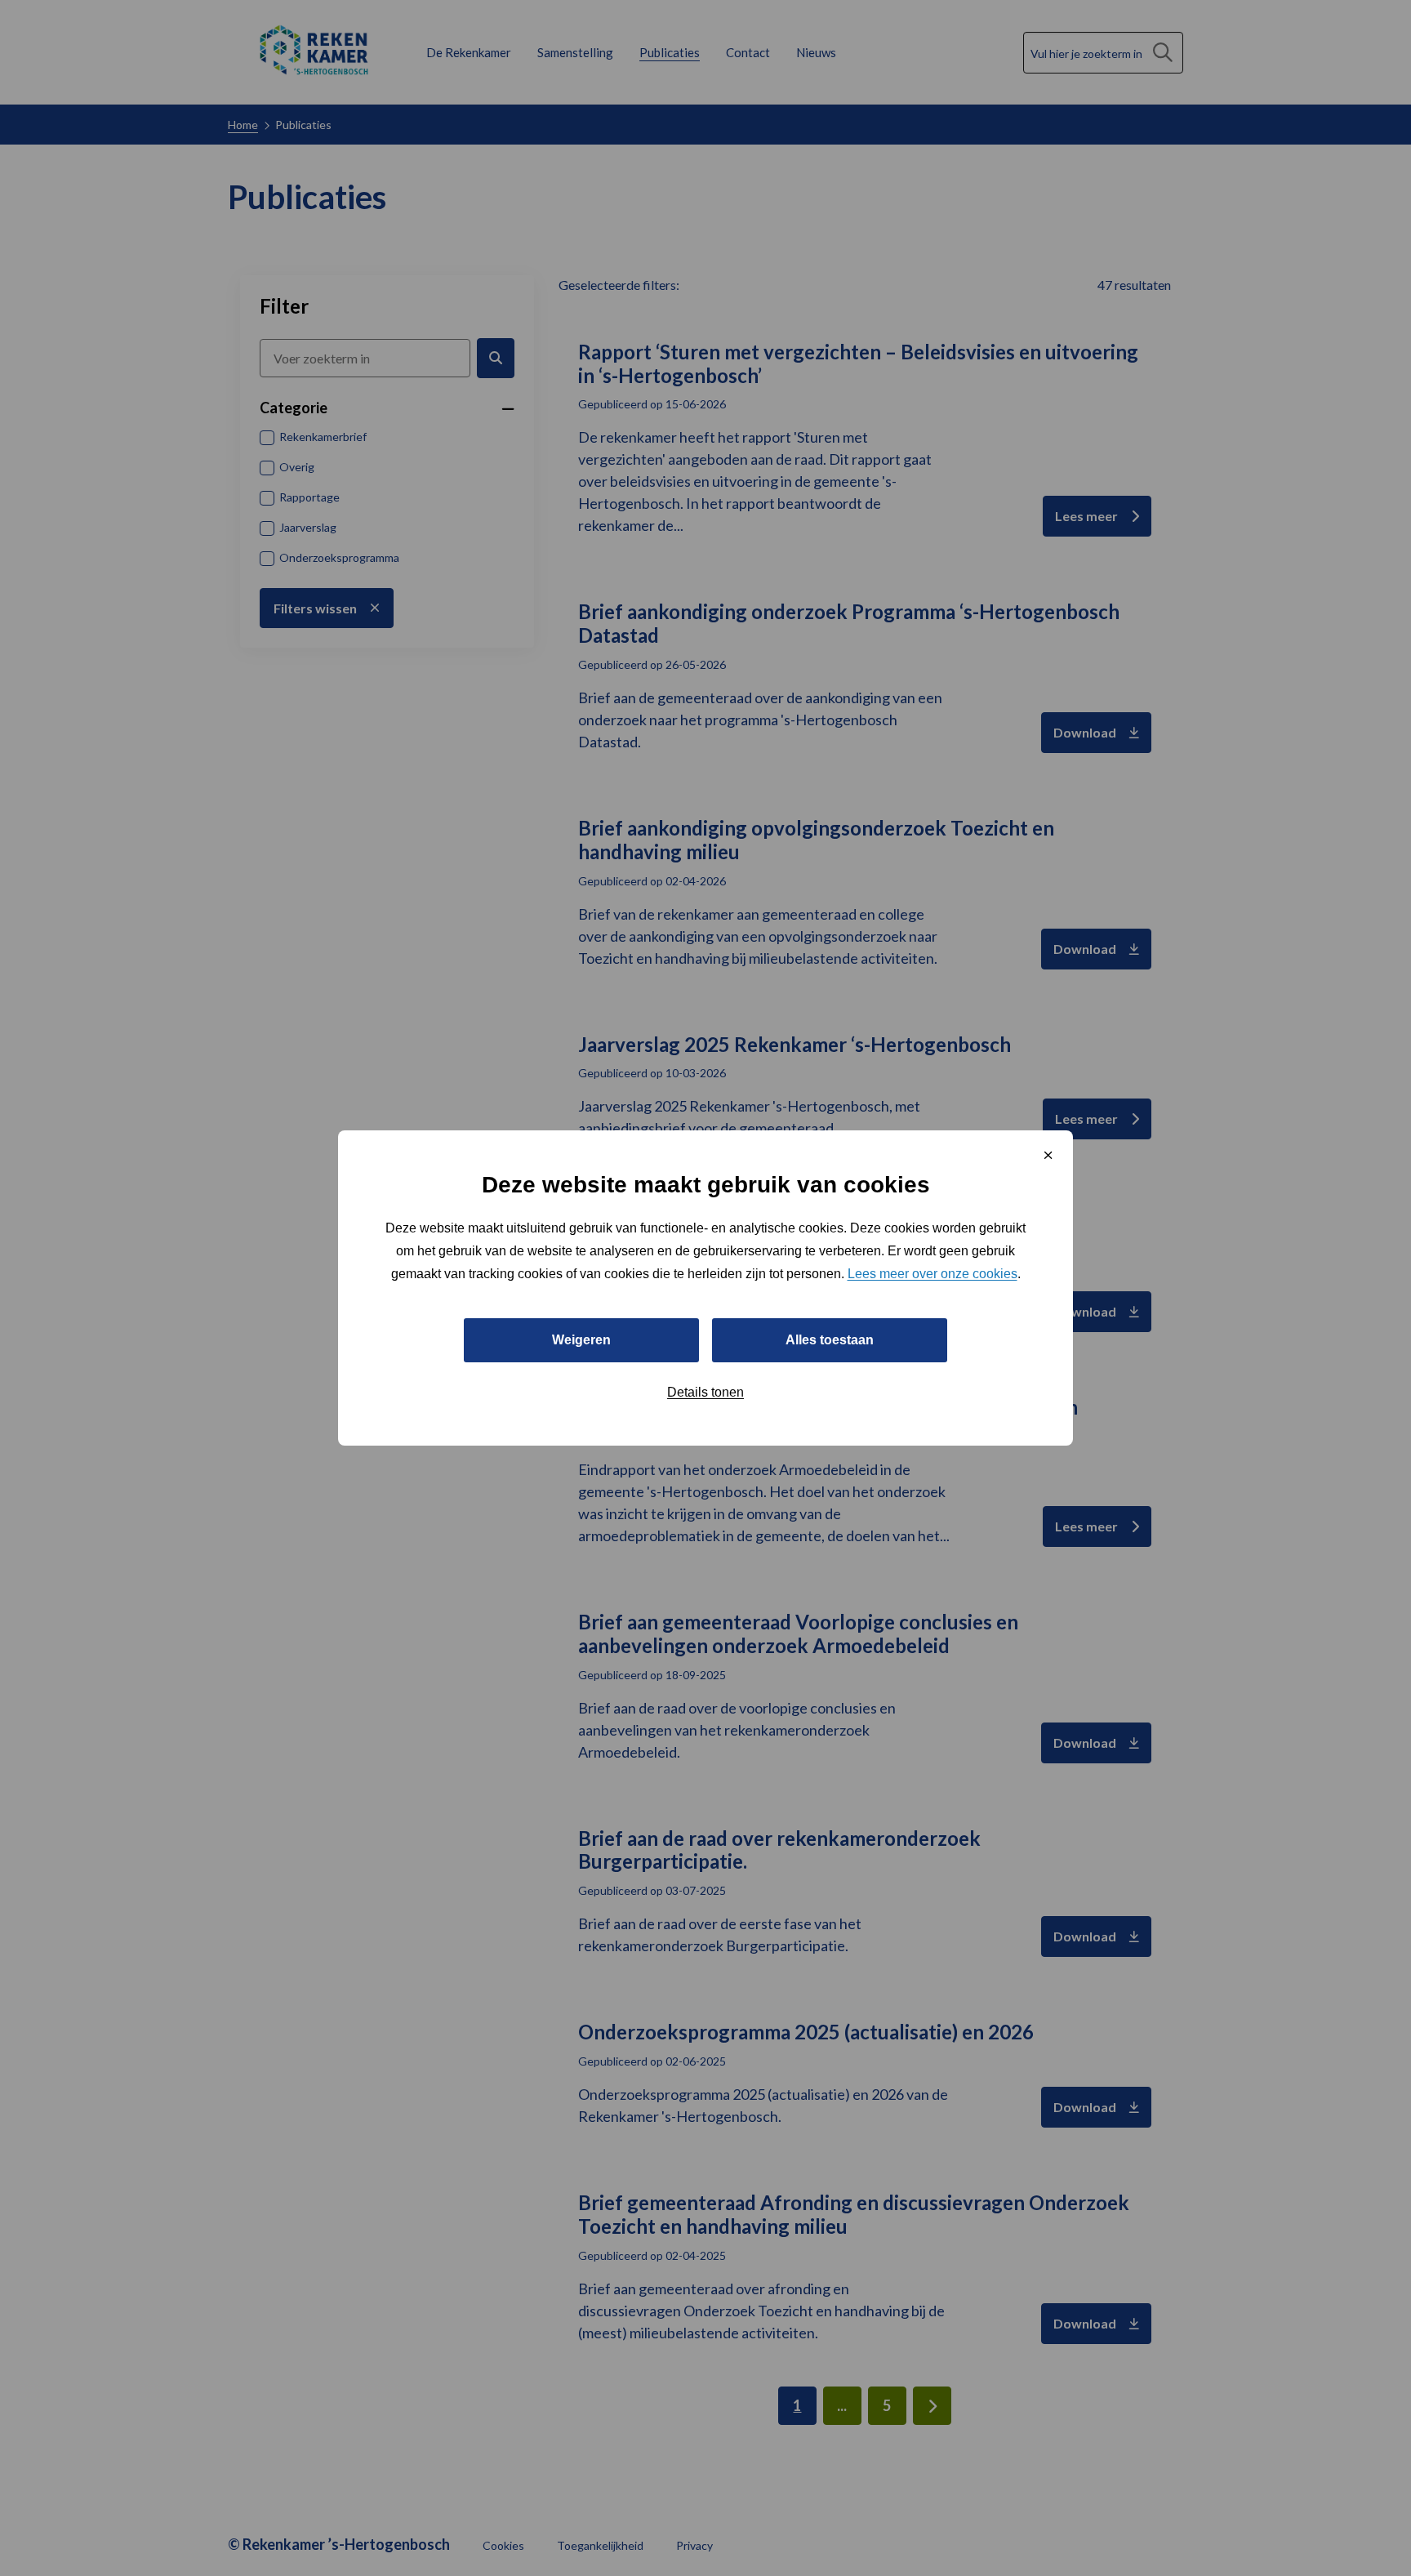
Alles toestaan (830, 1340)
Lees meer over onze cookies (933, 1274)
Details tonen (705, 1392)
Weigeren (581, 1340)
